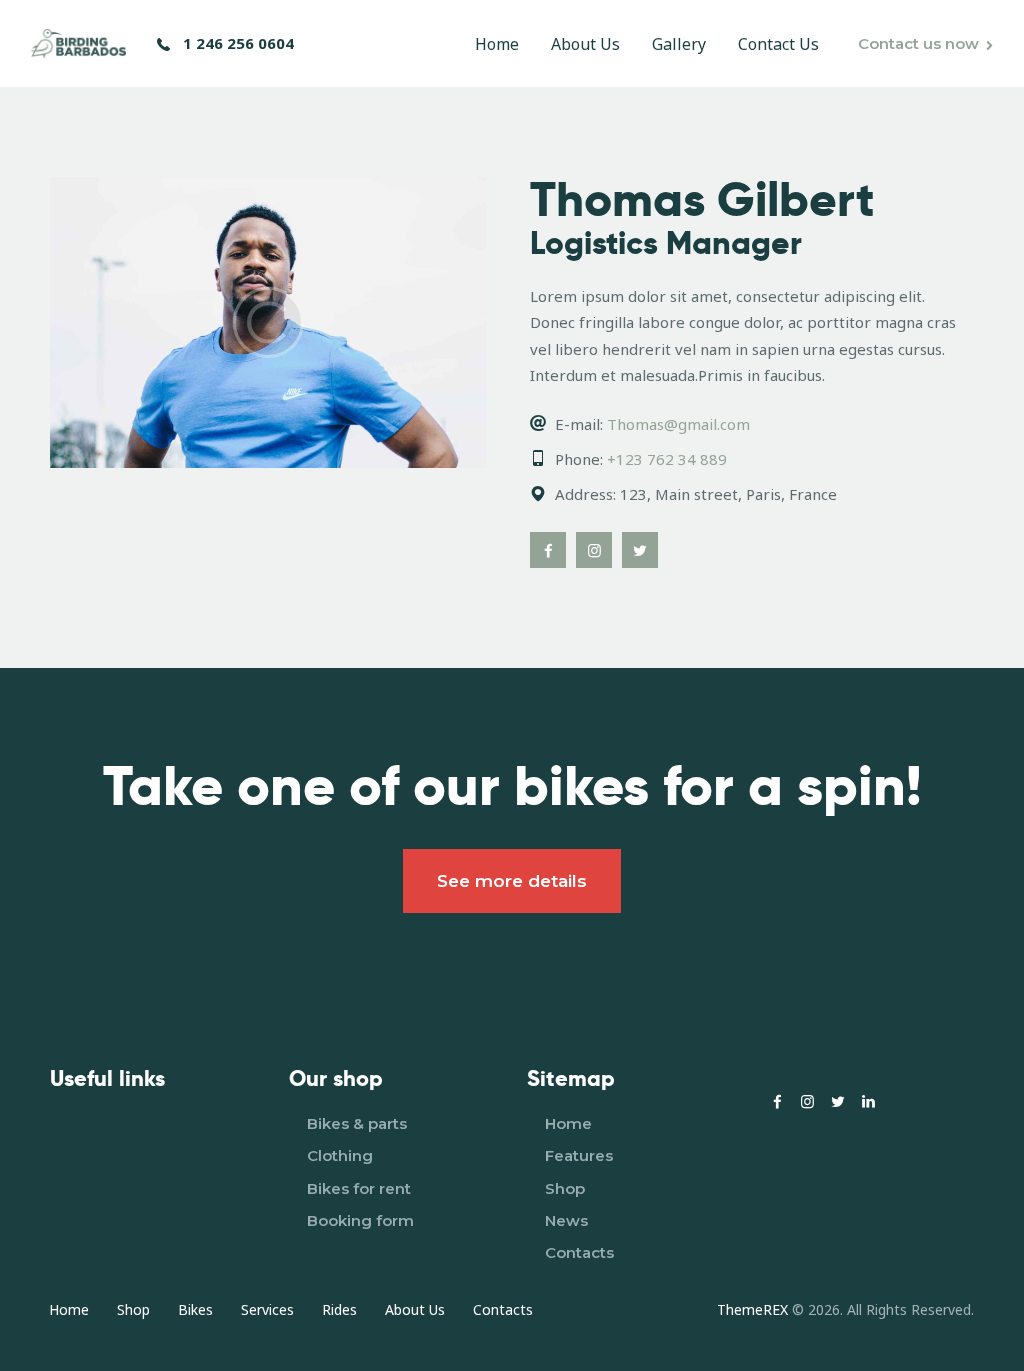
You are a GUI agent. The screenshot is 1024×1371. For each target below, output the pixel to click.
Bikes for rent (359, 1188)
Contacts (579, 1252)
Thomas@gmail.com (678, 424)
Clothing (340, 1155)
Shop (565, 1188)
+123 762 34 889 (667, 459)
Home (568, 1123)
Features (579, 1155)
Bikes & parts (357, 1123)
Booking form (360, 1220)
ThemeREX (752, 1309)
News (566, 1220)
